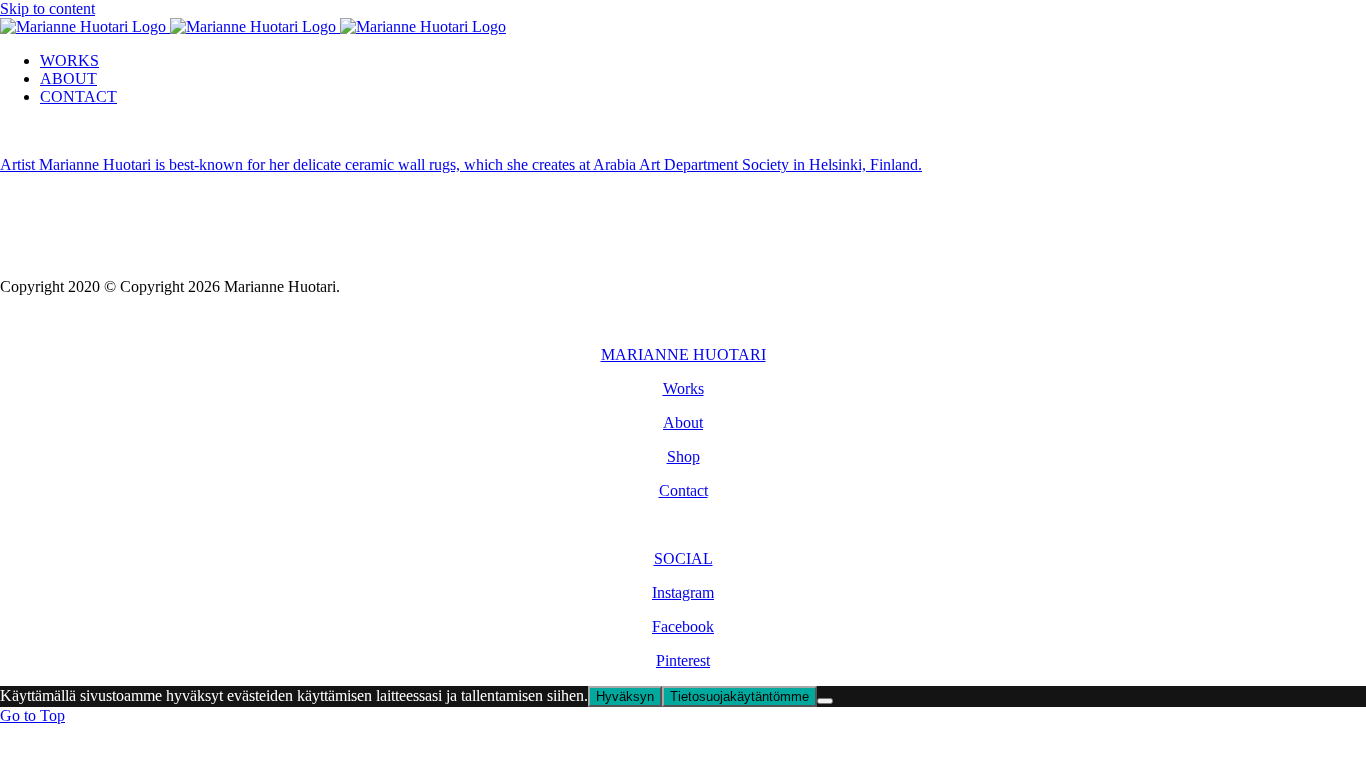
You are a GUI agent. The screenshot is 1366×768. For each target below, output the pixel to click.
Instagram (683, 592)
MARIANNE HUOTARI (683, 354)
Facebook (683, 626)
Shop (683, 456)
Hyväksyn (625, 696)
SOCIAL (683, 558)
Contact (683, 490)
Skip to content (47, 8)
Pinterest (683, 660)
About (683, 422)
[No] (825, 701)
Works (683, 388)
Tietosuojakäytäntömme (739, 696)
